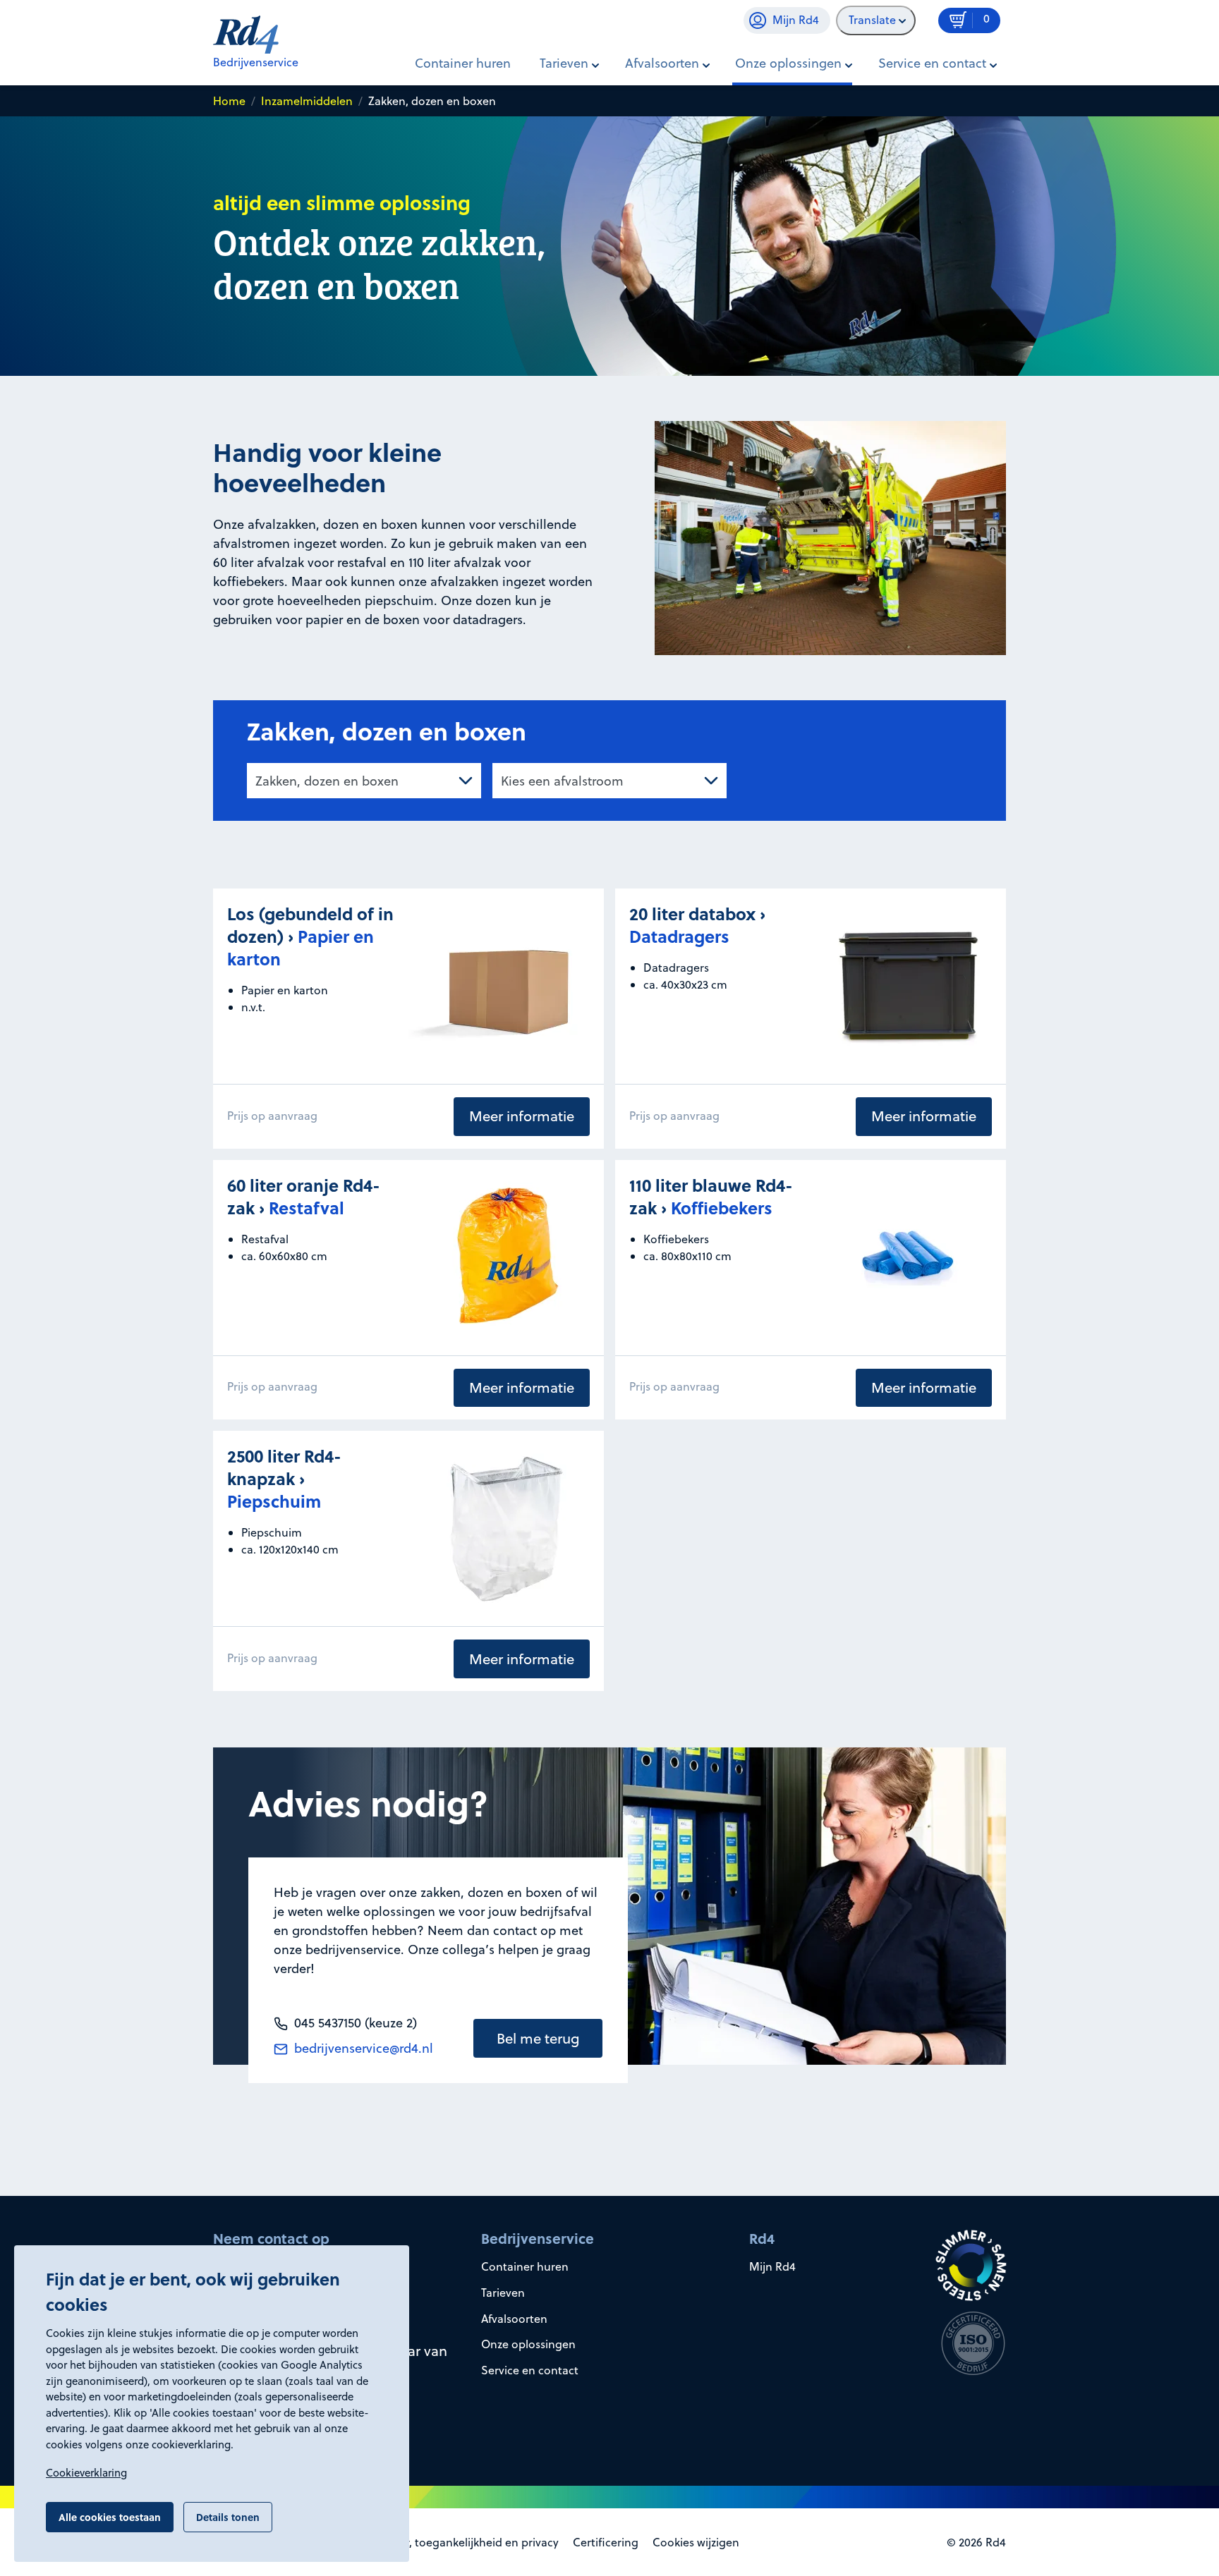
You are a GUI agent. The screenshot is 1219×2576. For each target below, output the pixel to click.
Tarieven (503, 2293)
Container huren (463, 63)
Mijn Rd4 (772, 2266)
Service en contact (530, 2370)
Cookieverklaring (86, 2473)
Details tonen (228, 2517)
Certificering (606, 2542)
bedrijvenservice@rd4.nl (362, 2048)
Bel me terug (538, 2038)
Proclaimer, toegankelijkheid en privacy (456, 2542)
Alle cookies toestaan (110, 2517)
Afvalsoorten (514, 2319)
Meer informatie (522, 1116)
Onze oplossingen (528, 2344)
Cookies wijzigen (696, 2542)
